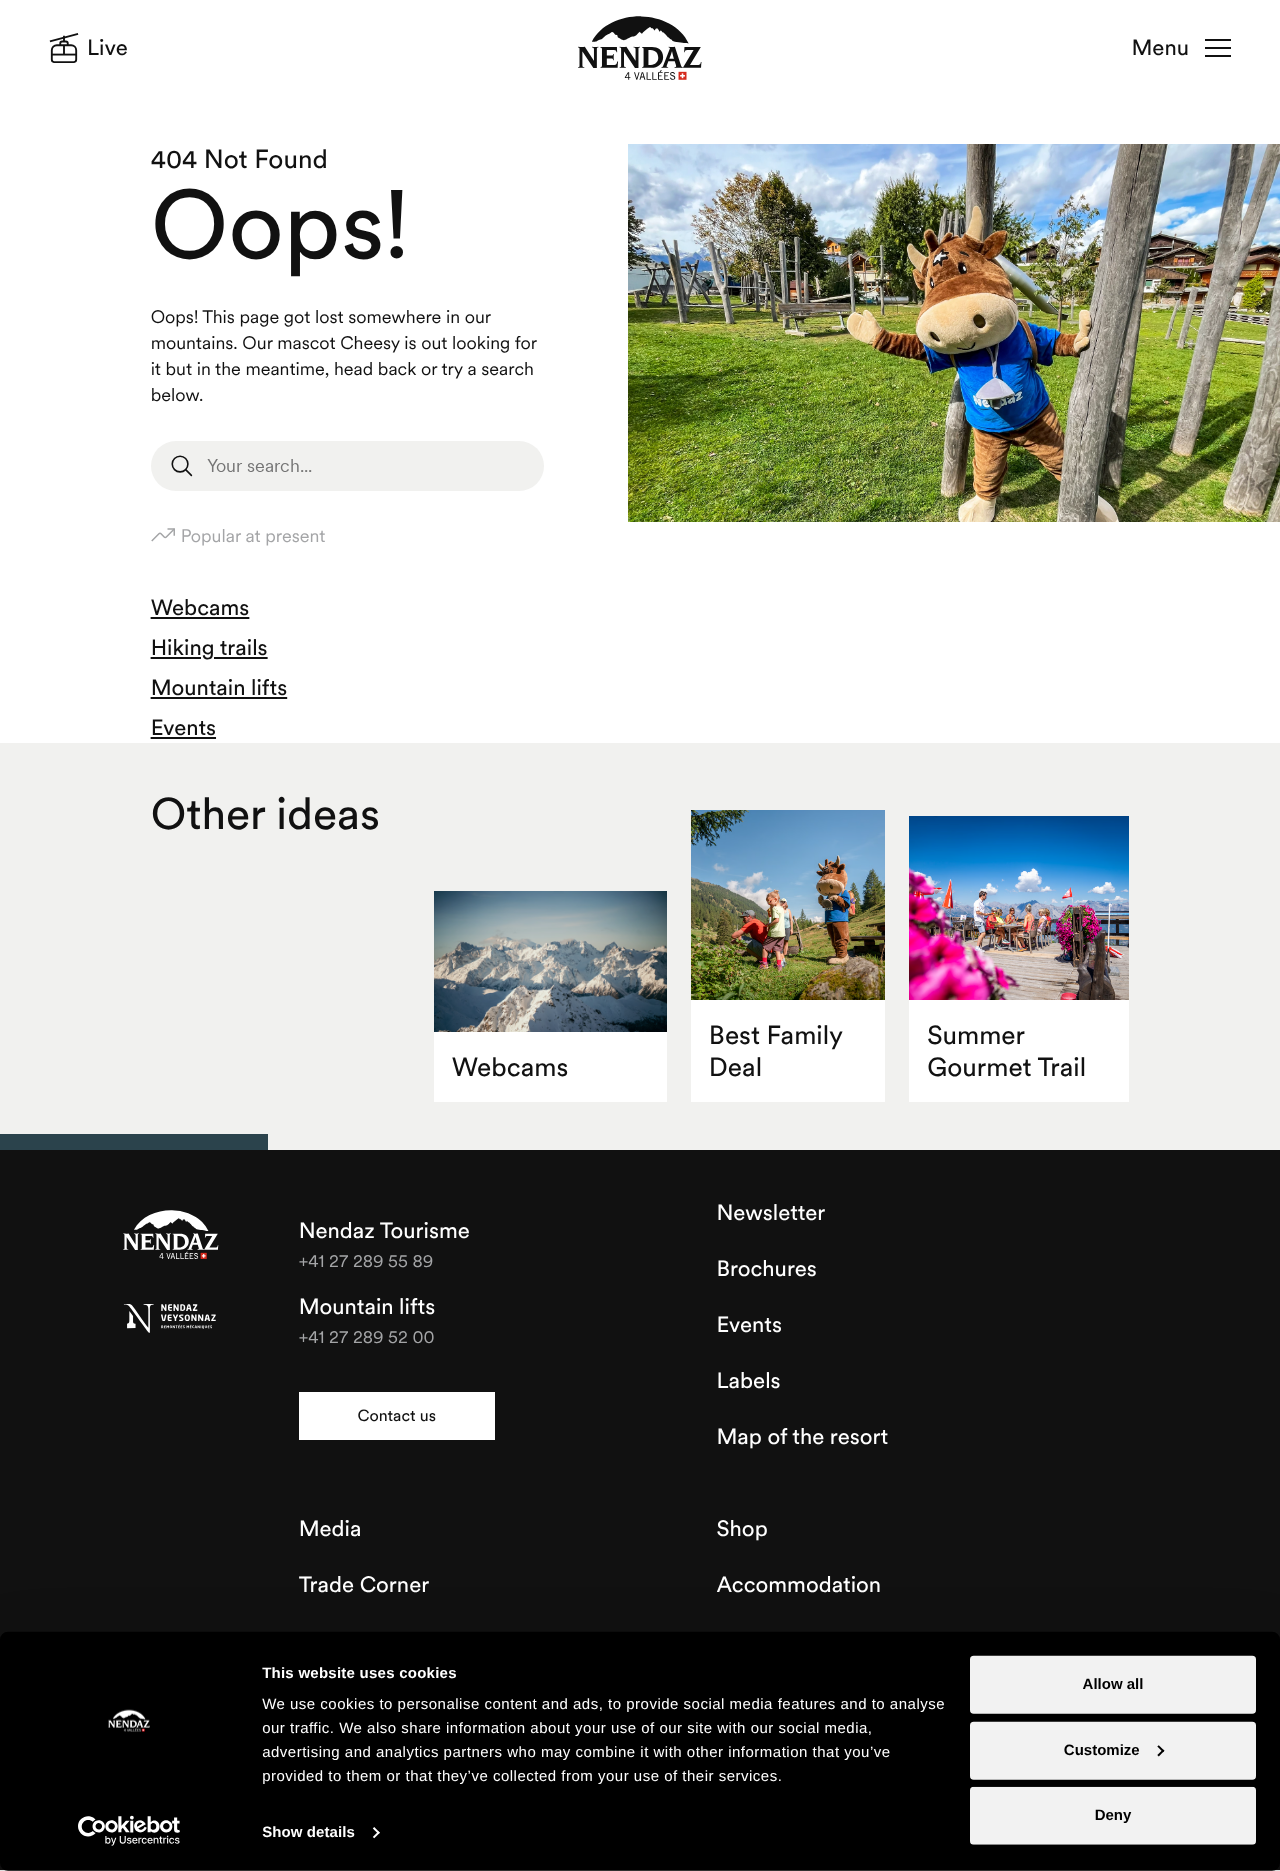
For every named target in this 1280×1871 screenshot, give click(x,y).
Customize (1102, 1749)
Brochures (767, 1269)
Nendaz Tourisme (171, 1236)
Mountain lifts (219, 688)
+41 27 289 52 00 (367, 1336)
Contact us (396, 1416)
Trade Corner (364, 1585)
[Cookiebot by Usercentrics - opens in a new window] (129, 1831)
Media (330, 1529)
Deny (1113, 1815)
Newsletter (771, 1213)
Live (107, 48)
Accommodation (799, 1585)
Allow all (1113, 1684)
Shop (742, 1529)
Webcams (200, 608)
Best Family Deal (776, 1051)
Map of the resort (803, 1437)
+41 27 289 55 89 (366, 1260)
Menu (1160, 48)
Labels (749, 1381)
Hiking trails (209, 648)
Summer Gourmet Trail (1006, 1051)
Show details (308, 1832)
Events (183, 728)
